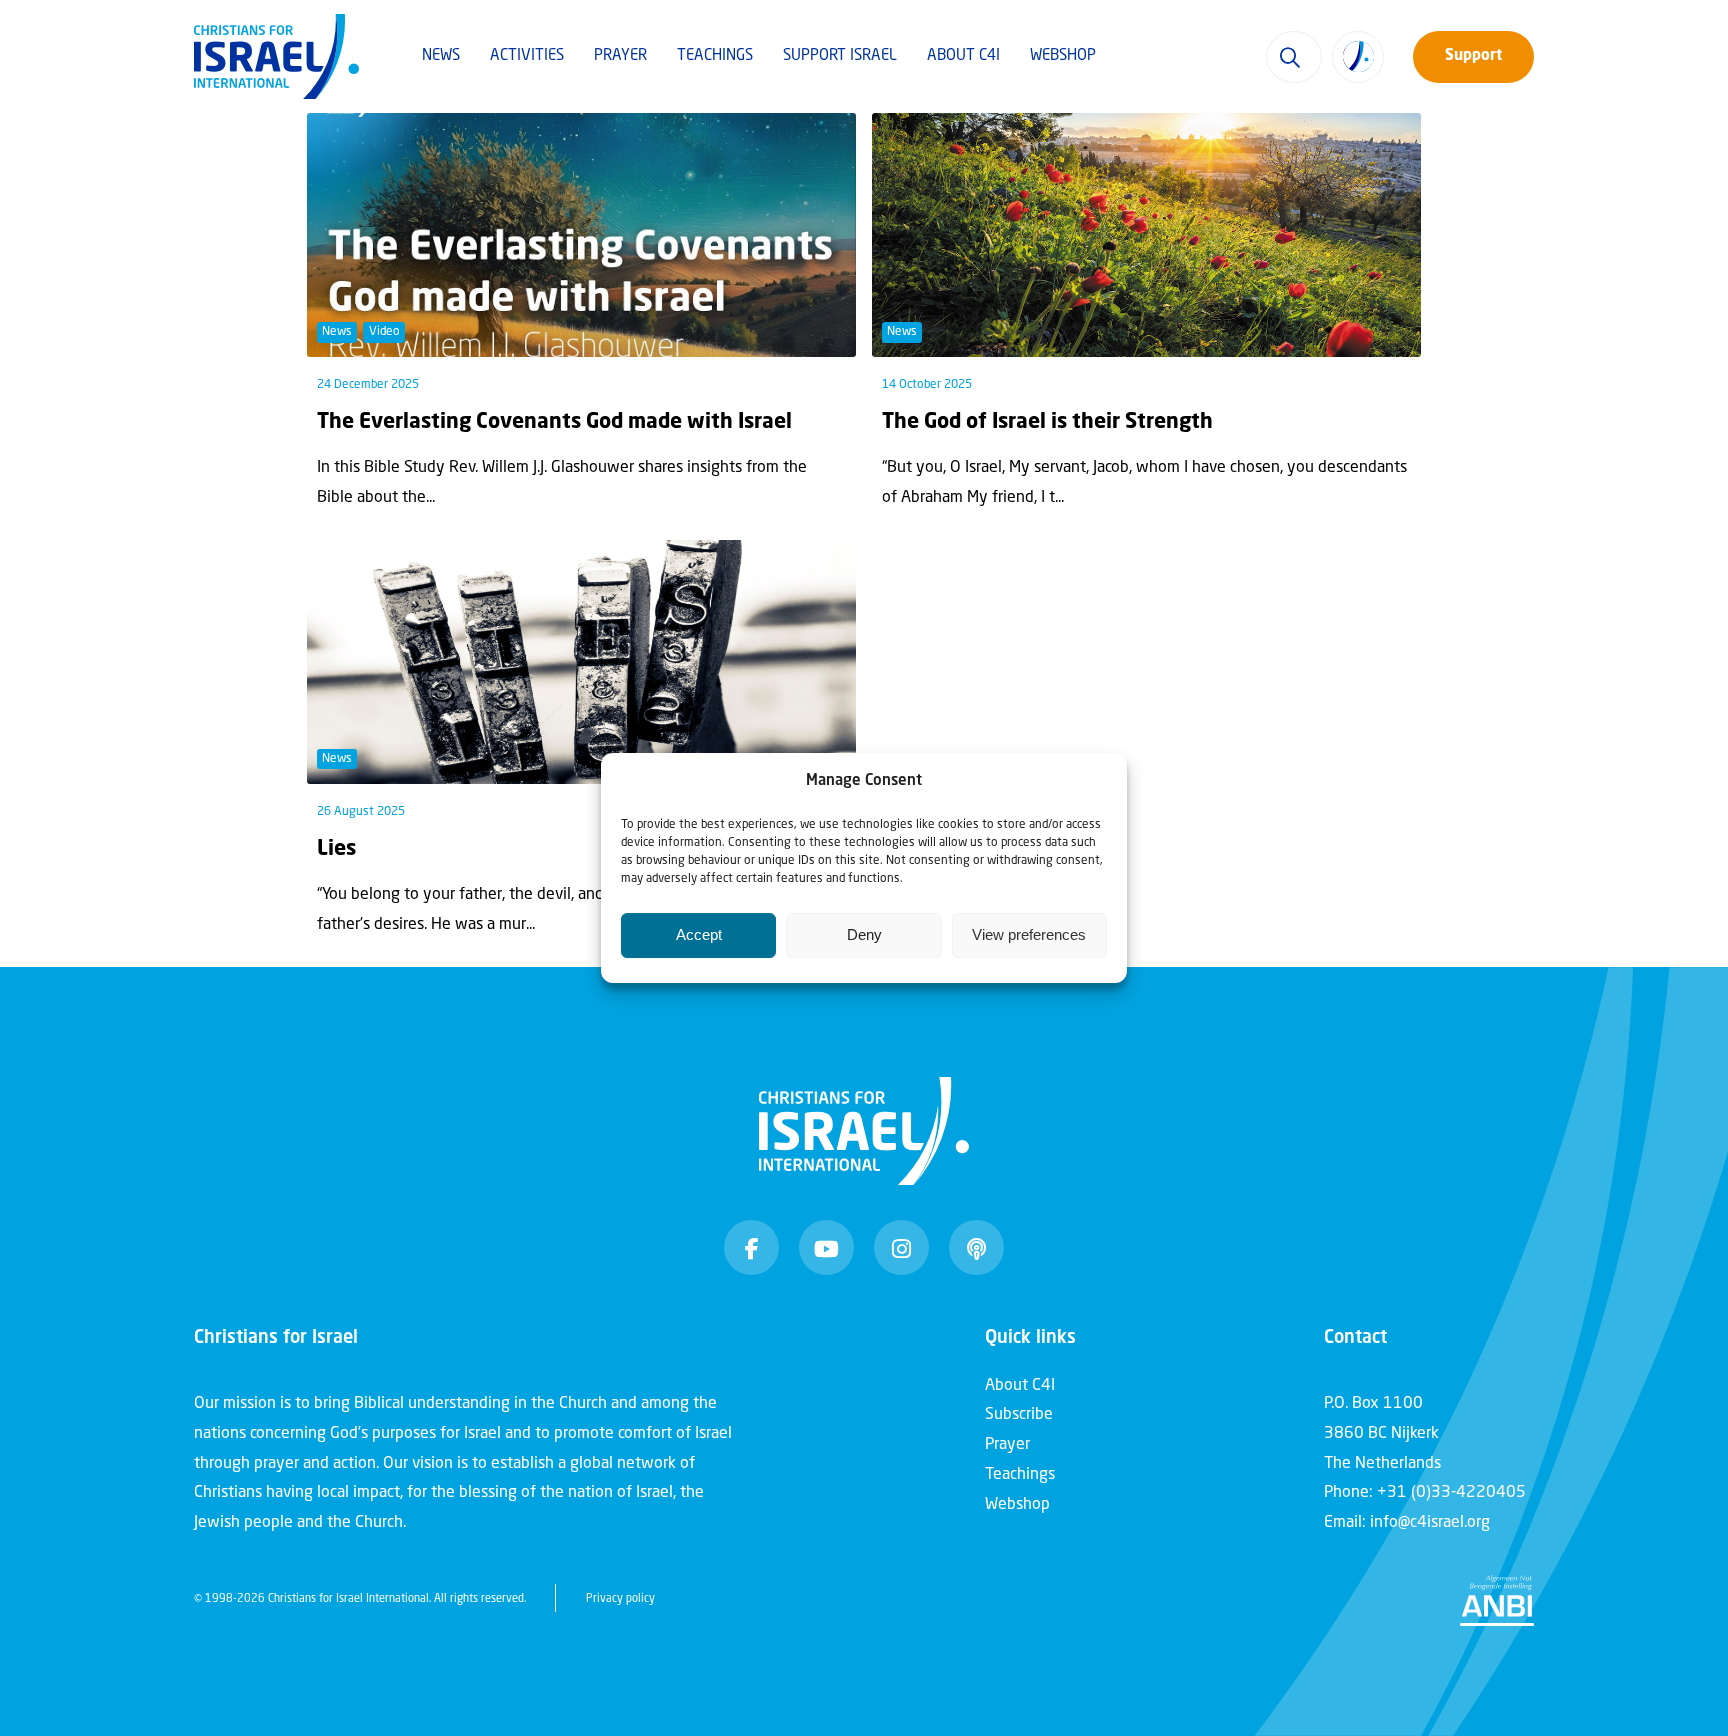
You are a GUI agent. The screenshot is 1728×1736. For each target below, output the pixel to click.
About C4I (963, 56)
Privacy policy (620, 1599)
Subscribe (1019, 1415)
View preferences (1029, 934)
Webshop (1063, 56)
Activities (527, 56)
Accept (699, 934)
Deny (864, 934)
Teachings (715, 56)
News (441, 56)
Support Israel (840, 56)
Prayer (620, 56)
